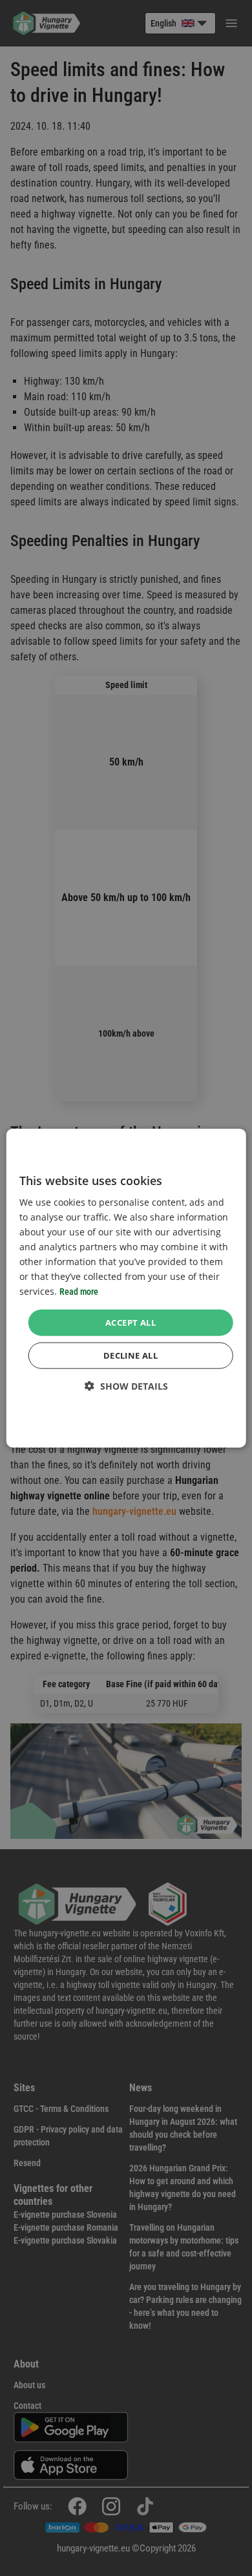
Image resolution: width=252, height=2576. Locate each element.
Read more (79, 1292)
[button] (126, 1386)
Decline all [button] (131, 1355)
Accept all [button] (131, 1322)
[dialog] (126, 1288)
